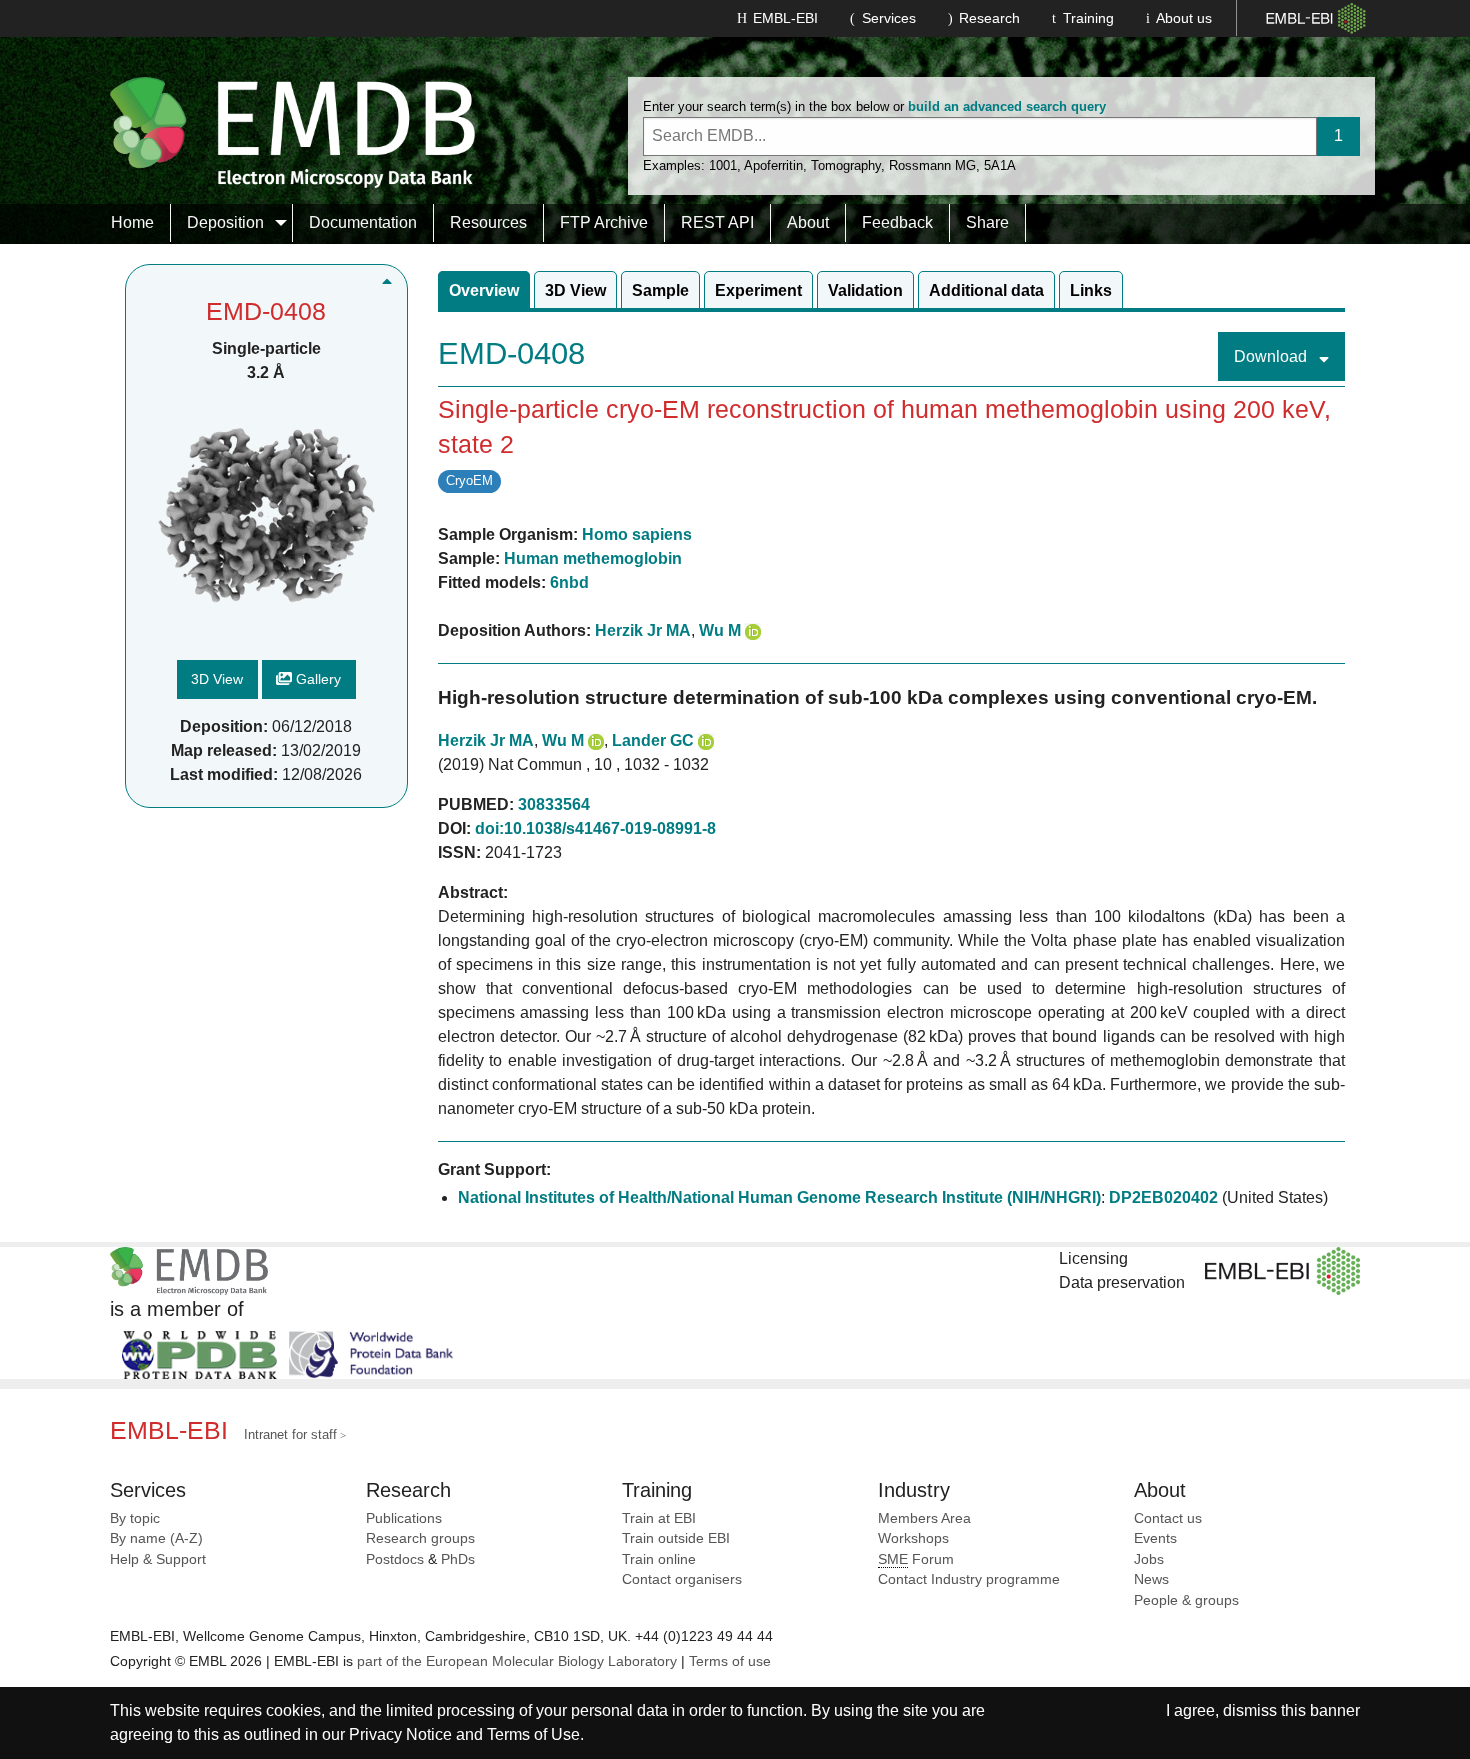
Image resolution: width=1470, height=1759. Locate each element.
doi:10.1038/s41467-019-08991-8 (595, 828)
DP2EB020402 (1163, 1197)
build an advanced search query (1007, 106)
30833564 (554, 804)
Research (989, 18)
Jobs (1149, 1559)
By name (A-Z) (156, 1538)
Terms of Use (533, 1734)
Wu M (720, 630)
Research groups (420, 1538)
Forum (916, 1559)
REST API (717, 222)
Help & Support (158, 1559)
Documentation (363, 222)
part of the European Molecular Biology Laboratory (517, 1661)
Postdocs (395, 1559)
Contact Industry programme (969, 1579)
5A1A (1000, 165)
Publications (404, 1518)
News (1151, 1579)
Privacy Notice (400, 1734)
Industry (914, 1490)
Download (1272, 356)
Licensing (1093, 1258)
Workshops (913, 1538)
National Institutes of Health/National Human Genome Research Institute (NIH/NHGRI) (779, 1197)
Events (1155, 1538)
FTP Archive (604, 222)
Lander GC (653, 740)
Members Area (924, 1518)
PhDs (458, 1559)
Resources (488, 222)
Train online (659, 1559)
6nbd (569, 582)
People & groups (1186, 1600)
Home (132, 222)
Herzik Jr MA (643, 630)
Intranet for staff (290, 1434)
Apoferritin (773, 165)
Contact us (1168, 1518)
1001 (723, 165)
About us (1184, 18)
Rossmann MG (932, 165)
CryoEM (469, 480)
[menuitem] (133, 223)
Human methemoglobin (593, 558)
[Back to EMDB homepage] (292, 131)
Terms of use (730, 1661)
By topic (135, 1518)
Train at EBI (659, 1518)
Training (1088, 18)
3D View (217, 680)
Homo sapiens (637, 534)
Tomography (846, 165)
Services (889, 18)
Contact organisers (682, 1579)
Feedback (897, 222)
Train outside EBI (676, 1538)
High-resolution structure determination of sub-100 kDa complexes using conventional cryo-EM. (877, 697)
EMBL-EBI (785, 18)
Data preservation (1122, 1282)
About (808, 222)
